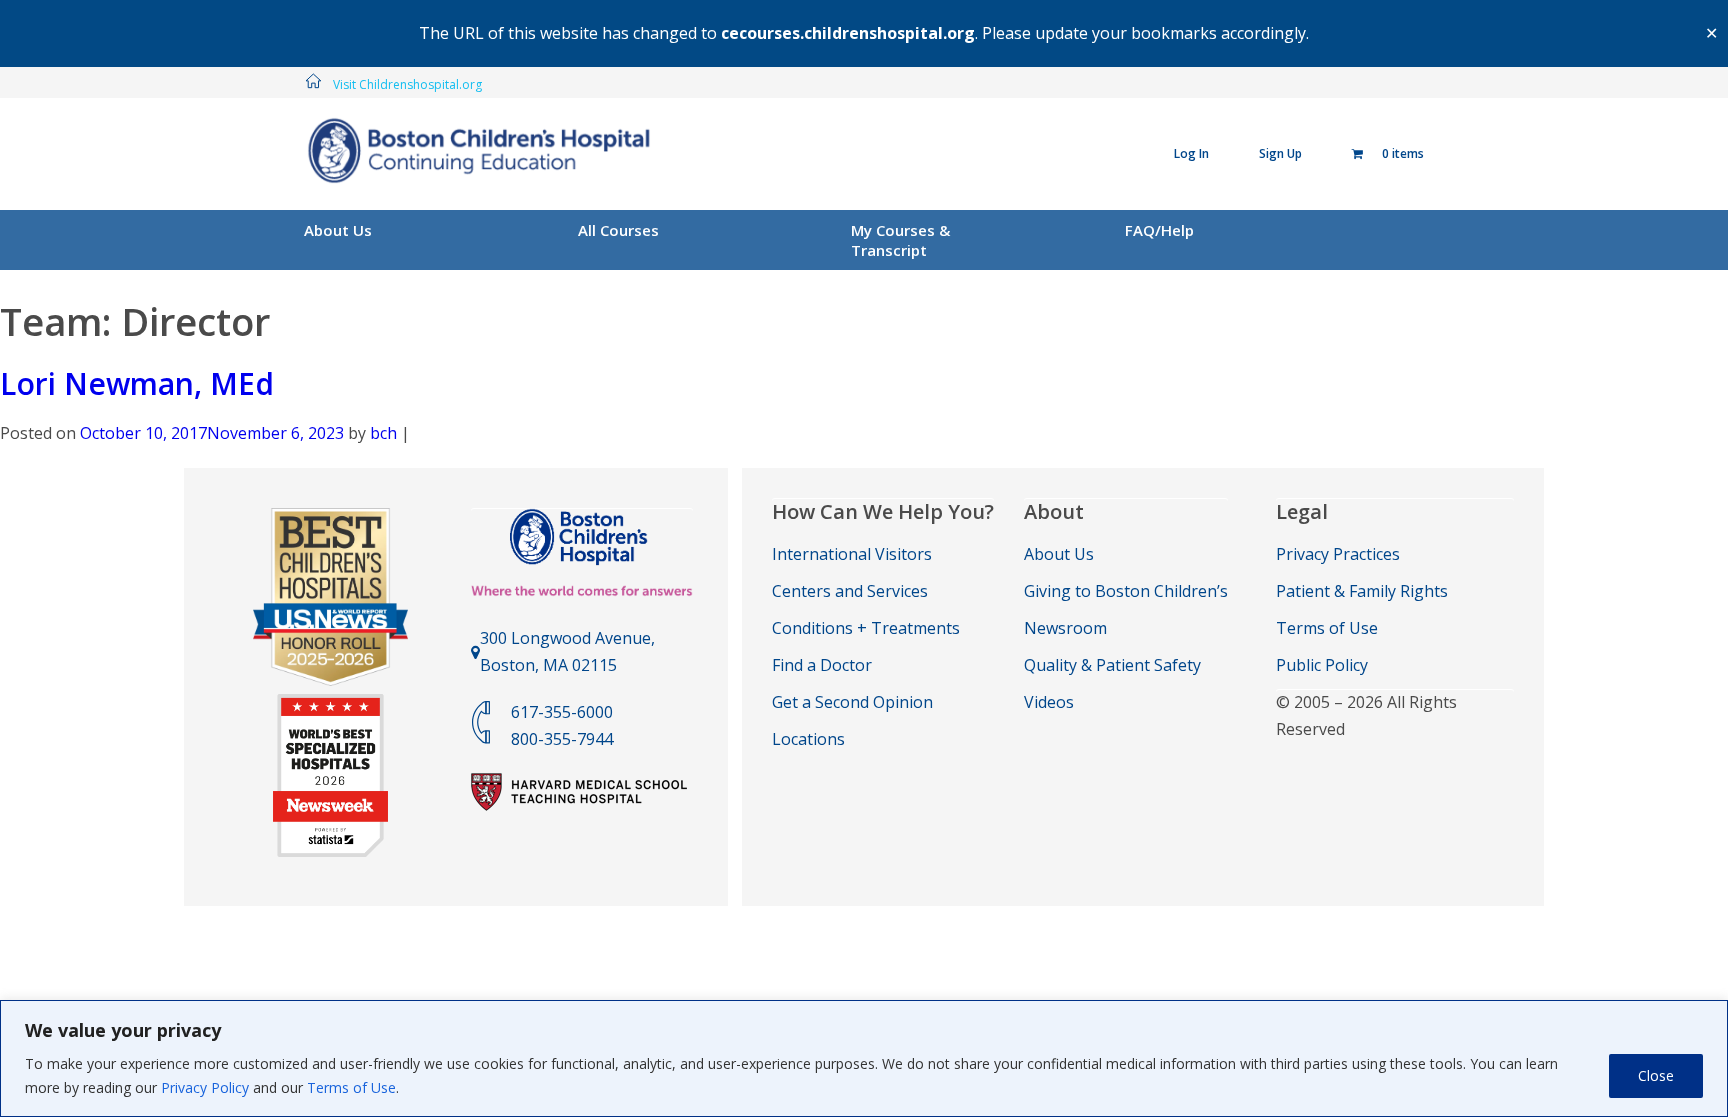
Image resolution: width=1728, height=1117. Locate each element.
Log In (1191, 153)
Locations (808, 739)
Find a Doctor (822, 665)
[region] (864, 1058)
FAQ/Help (1159, 230)
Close (1656, 1075)
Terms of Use (351, 1087)
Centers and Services (850, 591)
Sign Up (1280, 153)
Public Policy (1322, 665)
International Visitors (852, 554)
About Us (338, 230)
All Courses (618, 230)
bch (383, 433)
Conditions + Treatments (866, 628)
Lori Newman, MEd (137, 383)
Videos (1049, 702)
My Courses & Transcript (900, 240)
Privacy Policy (205, 1087)
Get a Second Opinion (852, 702)
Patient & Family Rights (1362, 591)
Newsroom (1065, 628)
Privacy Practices (1338, 554)
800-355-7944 (562, 739)
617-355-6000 (562, 712)
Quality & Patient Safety (1112, 665)
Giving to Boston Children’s (1126, 591)
